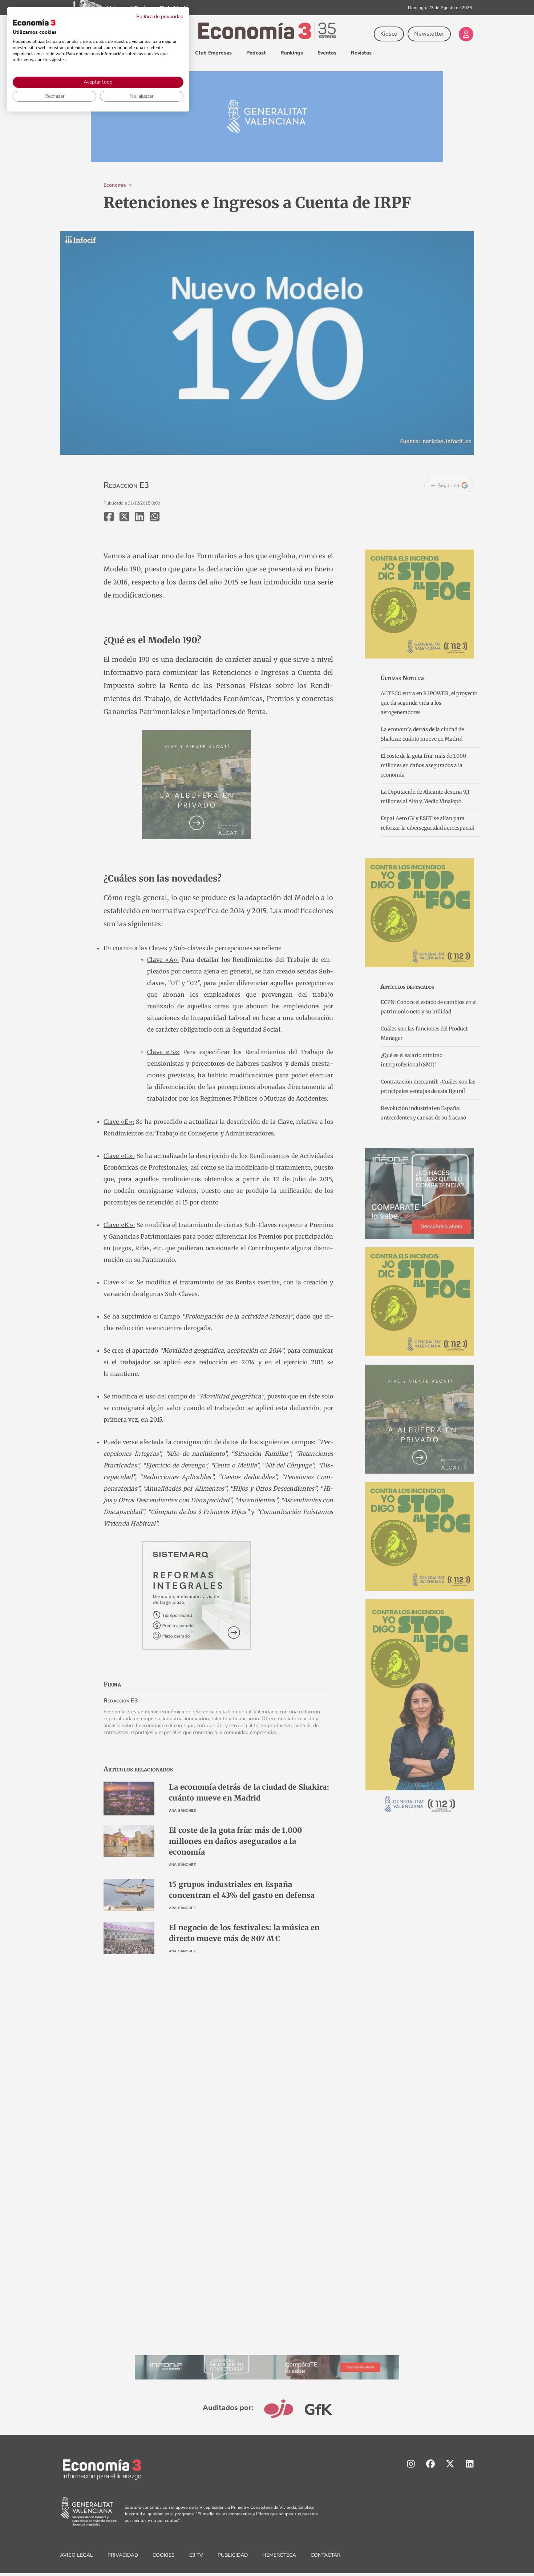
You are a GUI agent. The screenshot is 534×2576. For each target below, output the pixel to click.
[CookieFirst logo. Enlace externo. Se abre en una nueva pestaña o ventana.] (34, 23)
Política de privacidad (160, 17)
